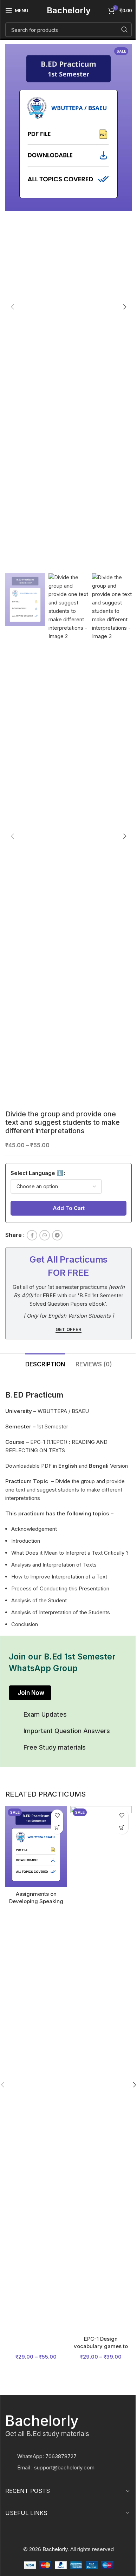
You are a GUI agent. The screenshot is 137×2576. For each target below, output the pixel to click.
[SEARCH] (124, 30)
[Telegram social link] (57, 1235)
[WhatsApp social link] (45, 1235)
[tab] (45, 1363)
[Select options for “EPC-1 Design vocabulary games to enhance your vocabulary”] (122, 1828)
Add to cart (69, 1208)
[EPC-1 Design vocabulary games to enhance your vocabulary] (101, 2069)
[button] (12, 307)
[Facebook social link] (32, 1235)
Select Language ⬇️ (37, 1173)
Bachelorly (69, 10)
